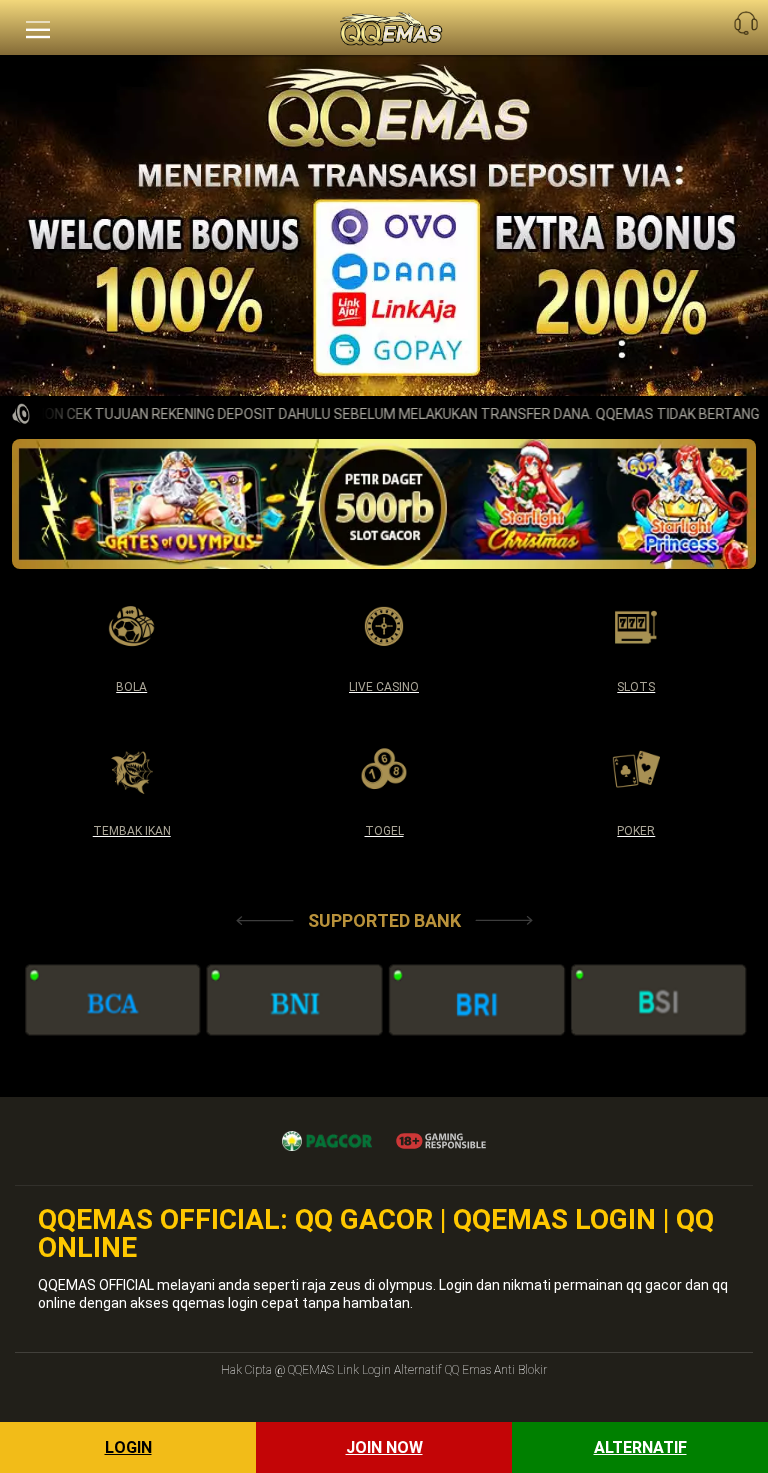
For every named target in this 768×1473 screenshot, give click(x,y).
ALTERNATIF (640, 1447)
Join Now (384, 1447)
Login (128, 1447)
